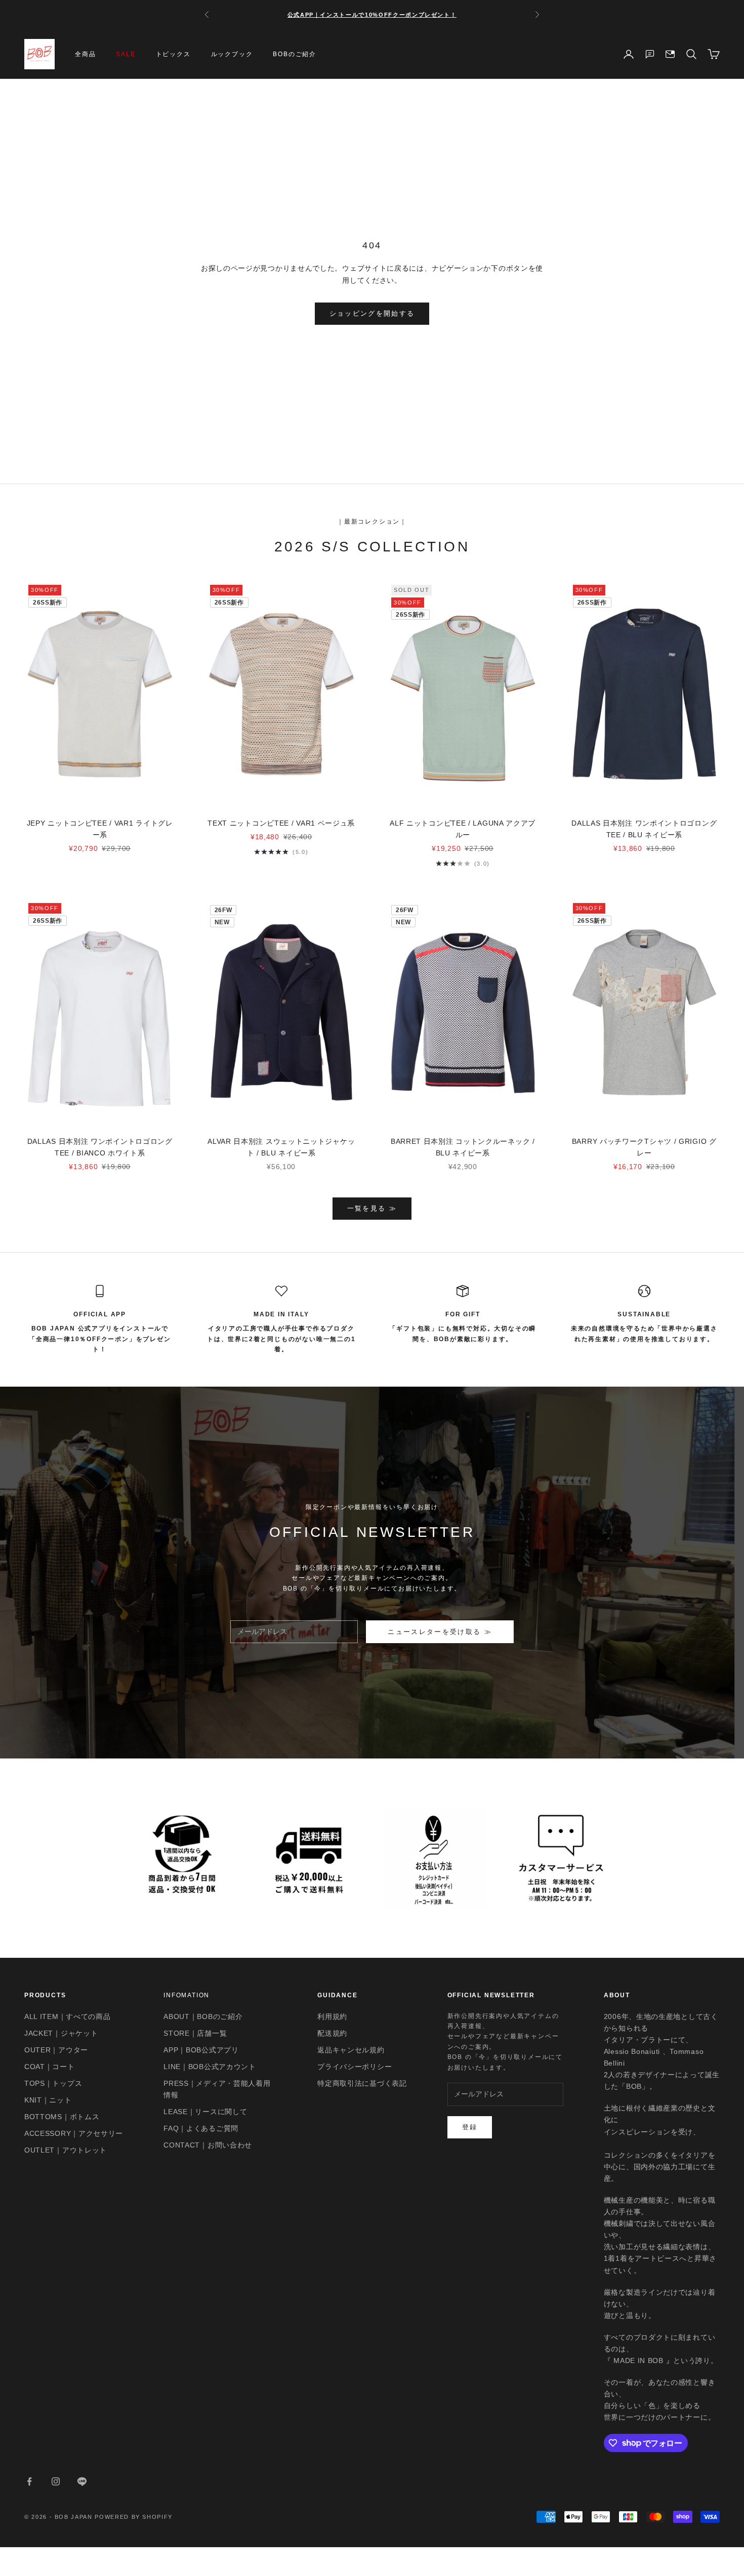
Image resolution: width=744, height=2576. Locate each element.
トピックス (173, 54)
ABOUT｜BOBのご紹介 (203, 2016)
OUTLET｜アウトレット (66, 2150)
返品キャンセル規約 (351, 2050)
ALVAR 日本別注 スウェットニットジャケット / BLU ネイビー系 (281, 1147)
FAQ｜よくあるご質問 (201, 2128)
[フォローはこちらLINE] (82, 2481)
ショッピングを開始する (372, 313)
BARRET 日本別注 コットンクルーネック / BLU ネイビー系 (463, 1147)
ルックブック (232, 54)
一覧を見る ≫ (372, 1208)
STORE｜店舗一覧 (195, 2033)
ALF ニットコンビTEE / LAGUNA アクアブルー (463, 829)
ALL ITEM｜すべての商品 (68, 2016)
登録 (470, 2127)
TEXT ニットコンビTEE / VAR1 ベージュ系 (281, 823)
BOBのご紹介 (295, 54)
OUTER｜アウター (56, 2050)
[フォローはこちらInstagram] (56, 2481)
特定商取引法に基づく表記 (362, 2083)
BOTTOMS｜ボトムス (62, 2117)
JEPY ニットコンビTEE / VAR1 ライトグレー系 (100, 829)
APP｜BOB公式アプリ (201, 2050)
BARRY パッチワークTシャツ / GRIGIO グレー (644, 1147)
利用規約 (332, 2016)
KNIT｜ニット (48, 2100)
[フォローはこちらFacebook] (29, 2481)
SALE (126, 54)
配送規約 (332, 2033)
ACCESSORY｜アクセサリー (74, 2133)
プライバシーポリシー (355, 2067)
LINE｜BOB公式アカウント (210, 2067)
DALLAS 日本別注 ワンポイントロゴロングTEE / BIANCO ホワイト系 (100, 1147)
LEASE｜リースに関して (205, 2112)
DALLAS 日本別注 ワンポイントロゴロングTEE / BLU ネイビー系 (644, 829)
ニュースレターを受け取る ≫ (440, 1632)
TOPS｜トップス (53, 2083)
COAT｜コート (50, 2067)
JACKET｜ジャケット (61, 2033)
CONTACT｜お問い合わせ (208, 2145)
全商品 (85, 54)
